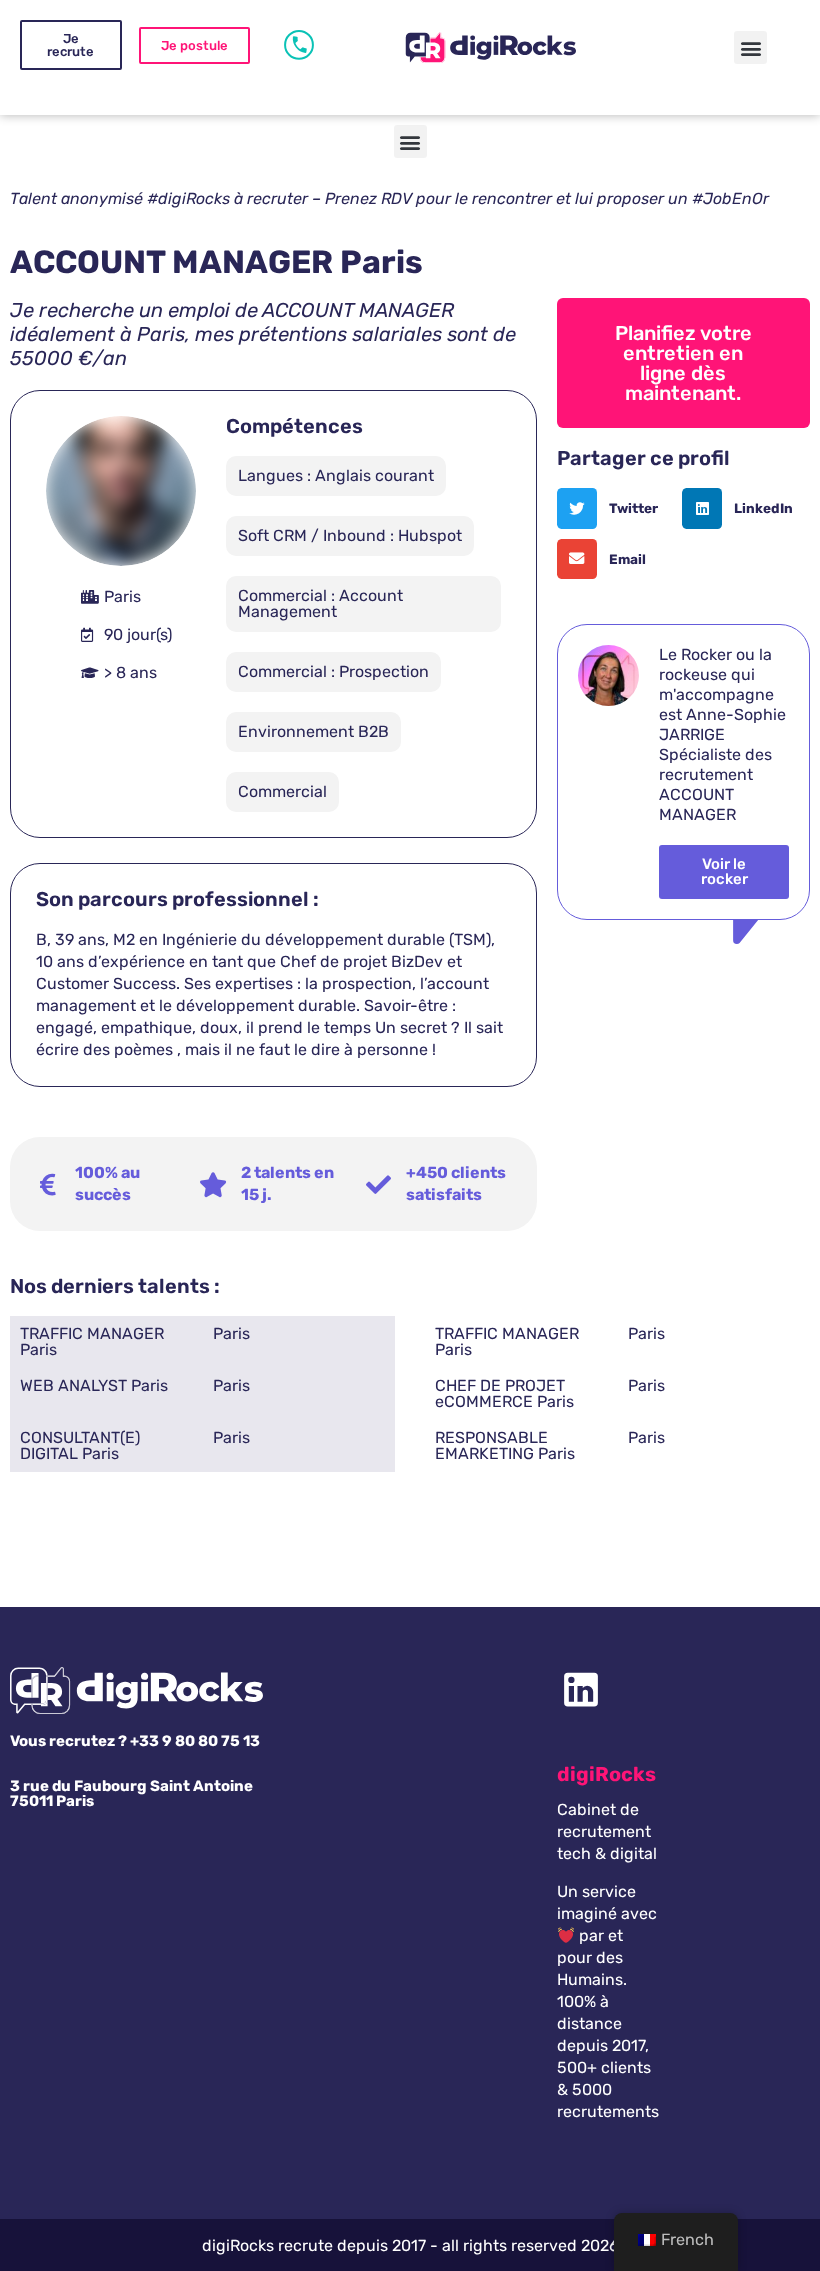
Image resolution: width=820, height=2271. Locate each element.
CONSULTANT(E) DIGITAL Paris (80, 1445)
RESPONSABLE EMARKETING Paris (505, 1445)
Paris (231, 1333)
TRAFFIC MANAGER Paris (92, 1341)
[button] (750, 47)
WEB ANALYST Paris (94, 1385)
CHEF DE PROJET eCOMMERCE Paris (504, 1393)
